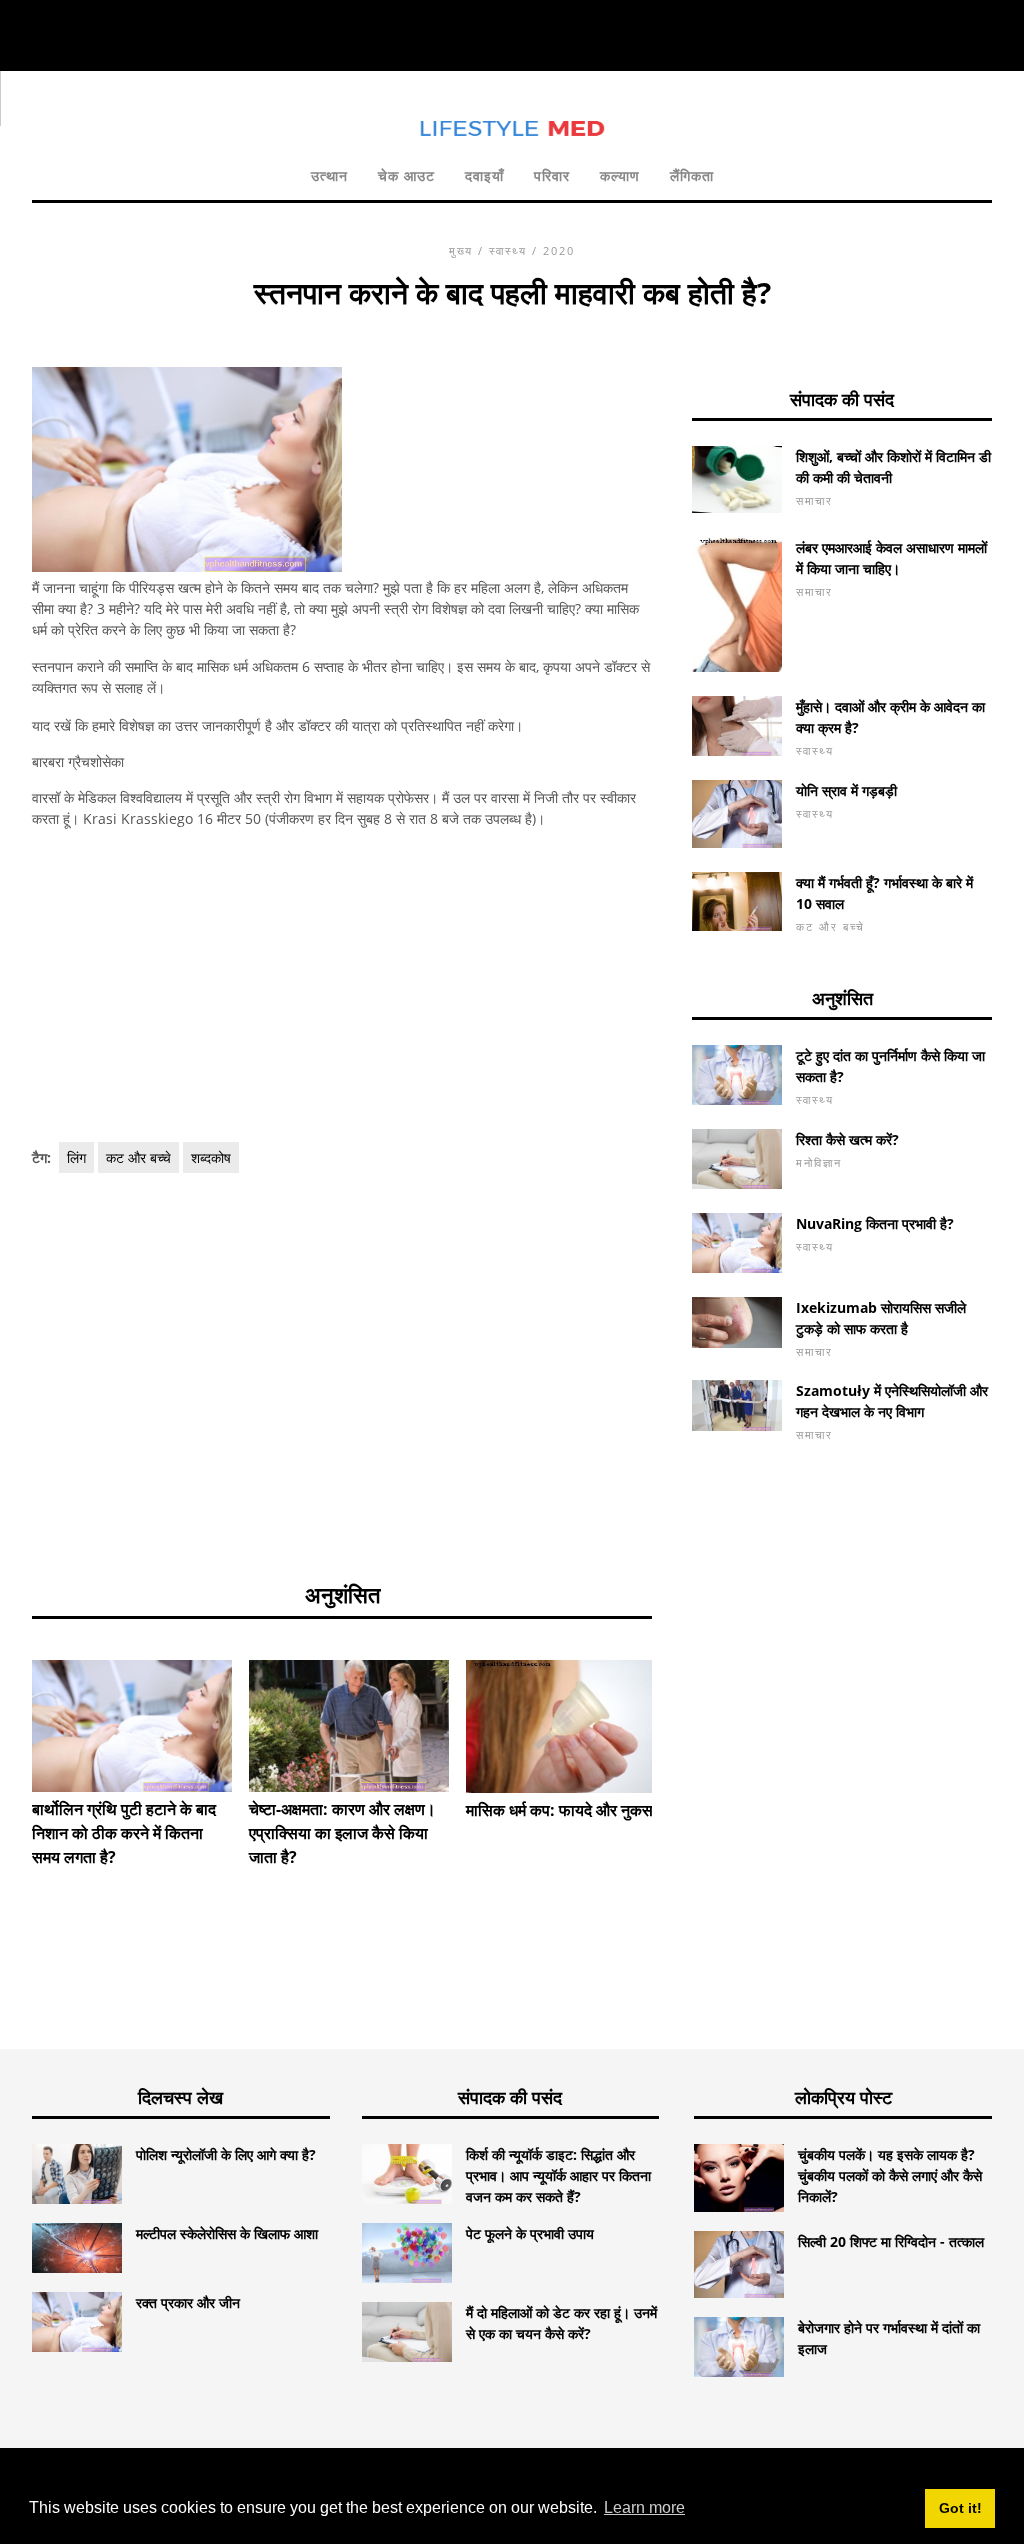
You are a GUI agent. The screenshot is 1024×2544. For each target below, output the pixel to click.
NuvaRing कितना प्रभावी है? (875, 1223)
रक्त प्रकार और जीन (188, 2302)
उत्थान (329, 175)
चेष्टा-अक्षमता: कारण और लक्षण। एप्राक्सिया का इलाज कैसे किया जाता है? (342, 1833)
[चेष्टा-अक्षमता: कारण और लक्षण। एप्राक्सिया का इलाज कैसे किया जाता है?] (349, 1726)
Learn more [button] (644, 2507)
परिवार (552, 175)
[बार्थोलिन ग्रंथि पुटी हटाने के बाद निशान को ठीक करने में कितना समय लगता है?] (132, 1726)
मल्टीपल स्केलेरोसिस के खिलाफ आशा (227, 2233)
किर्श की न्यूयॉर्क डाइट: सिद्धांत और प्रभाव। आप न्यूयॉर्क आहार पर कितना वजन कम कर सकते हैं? (558, 2175)
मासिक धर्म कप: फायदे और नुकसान (566, 1810)
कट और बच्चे (138, 1157)
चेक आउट (406, 175)
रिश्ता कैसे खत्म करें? (847, 1139)
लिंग (76, 1157)
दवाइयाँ (484, 175)
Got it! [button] (960, 2508)
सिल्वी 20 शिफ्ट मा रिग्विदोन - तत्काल (891, 2241)
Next (682, 1714)
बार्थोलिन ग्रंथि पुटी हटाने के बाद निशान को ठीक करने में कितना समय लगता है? (124, 1833)
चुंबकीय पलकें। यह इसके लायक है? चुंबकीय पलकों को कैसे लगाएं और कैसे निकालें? (890, 2175)
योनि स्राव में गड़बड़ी (846, 790)
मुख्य (461, 250)
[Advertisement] (342, 986)
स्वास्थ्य (508, 250)
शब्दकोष (211, 1157)
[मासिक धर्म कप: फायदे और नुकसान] (566, 1726)
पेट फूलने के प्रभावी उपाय (530, 2233)
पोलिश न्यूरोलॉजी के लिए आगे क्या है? (226, 2154)
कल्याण (620, 175)
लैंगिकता (692, 175)
